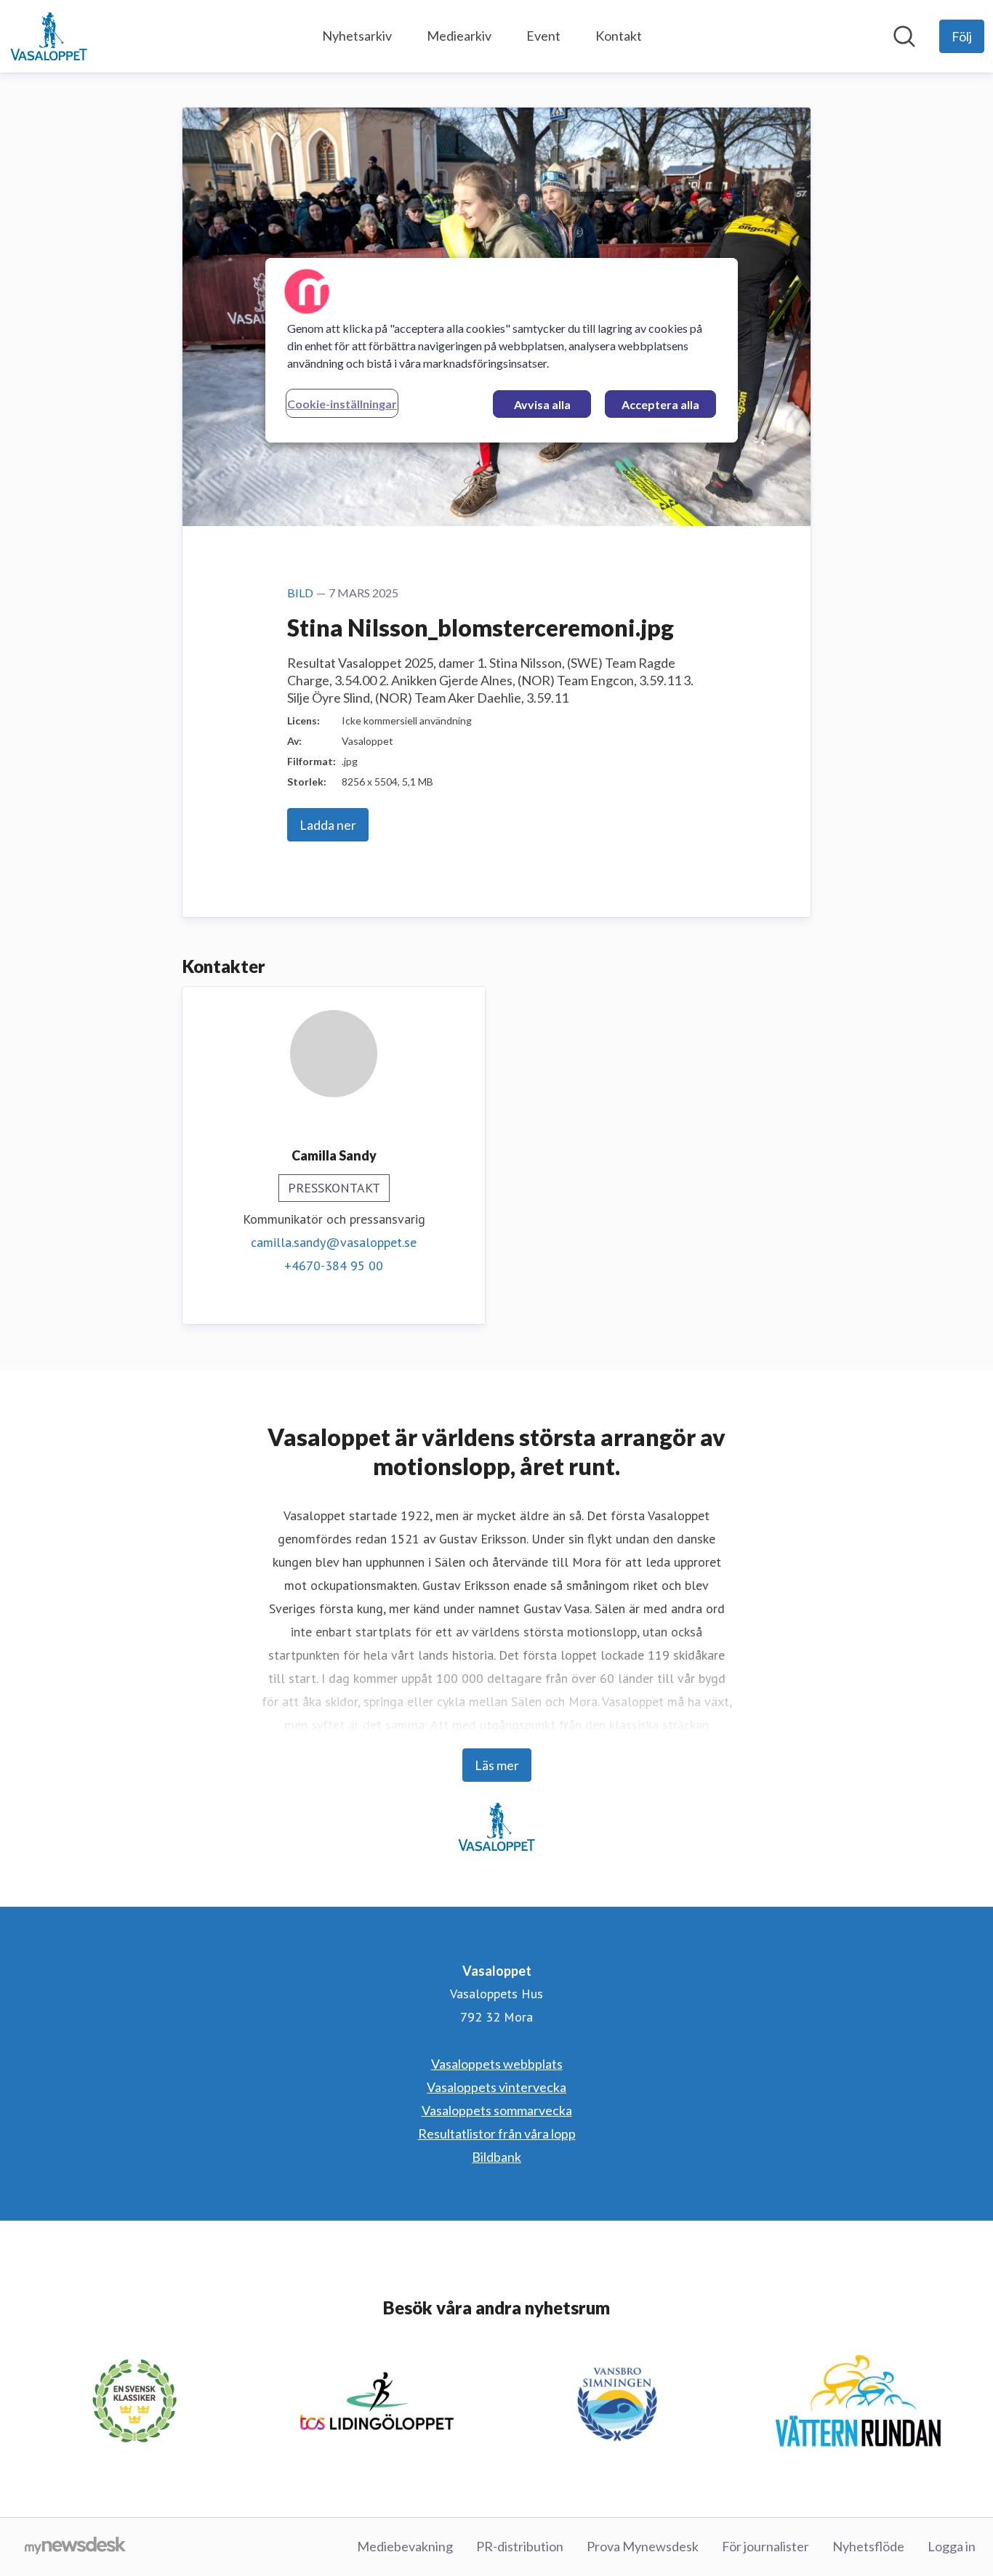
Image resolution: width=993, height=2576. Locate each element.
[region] (502, 350)
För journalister (765, 2546)
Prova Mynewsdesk (643, 2546)
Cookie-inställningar (342, 404)
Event (543, 36)
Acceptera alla (660, 404)
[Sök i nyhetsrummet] (904, 36)
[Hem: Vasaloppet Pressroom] (49, 36)
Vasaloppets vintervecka (496, 2087)
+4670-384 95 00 (334, 1265)
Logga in (952, 2546)
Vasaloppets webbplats (497, 2064)
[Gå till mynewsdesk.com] (75, 2547)
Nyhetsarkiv (357, 36)
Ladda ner (328, 825)
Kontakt (619, 36)
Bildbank (496, 2157)
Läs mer (497, 1765)
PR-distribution (520, 2546)
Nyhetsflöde (868, 2546)
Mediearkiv (459, 36)
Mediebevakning (405, 2546)
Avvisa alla (542, 404)
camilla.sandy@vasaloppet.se (334, 1242)
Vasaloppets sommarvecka (497, 2110)
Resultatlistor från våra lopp (497, 2133)
